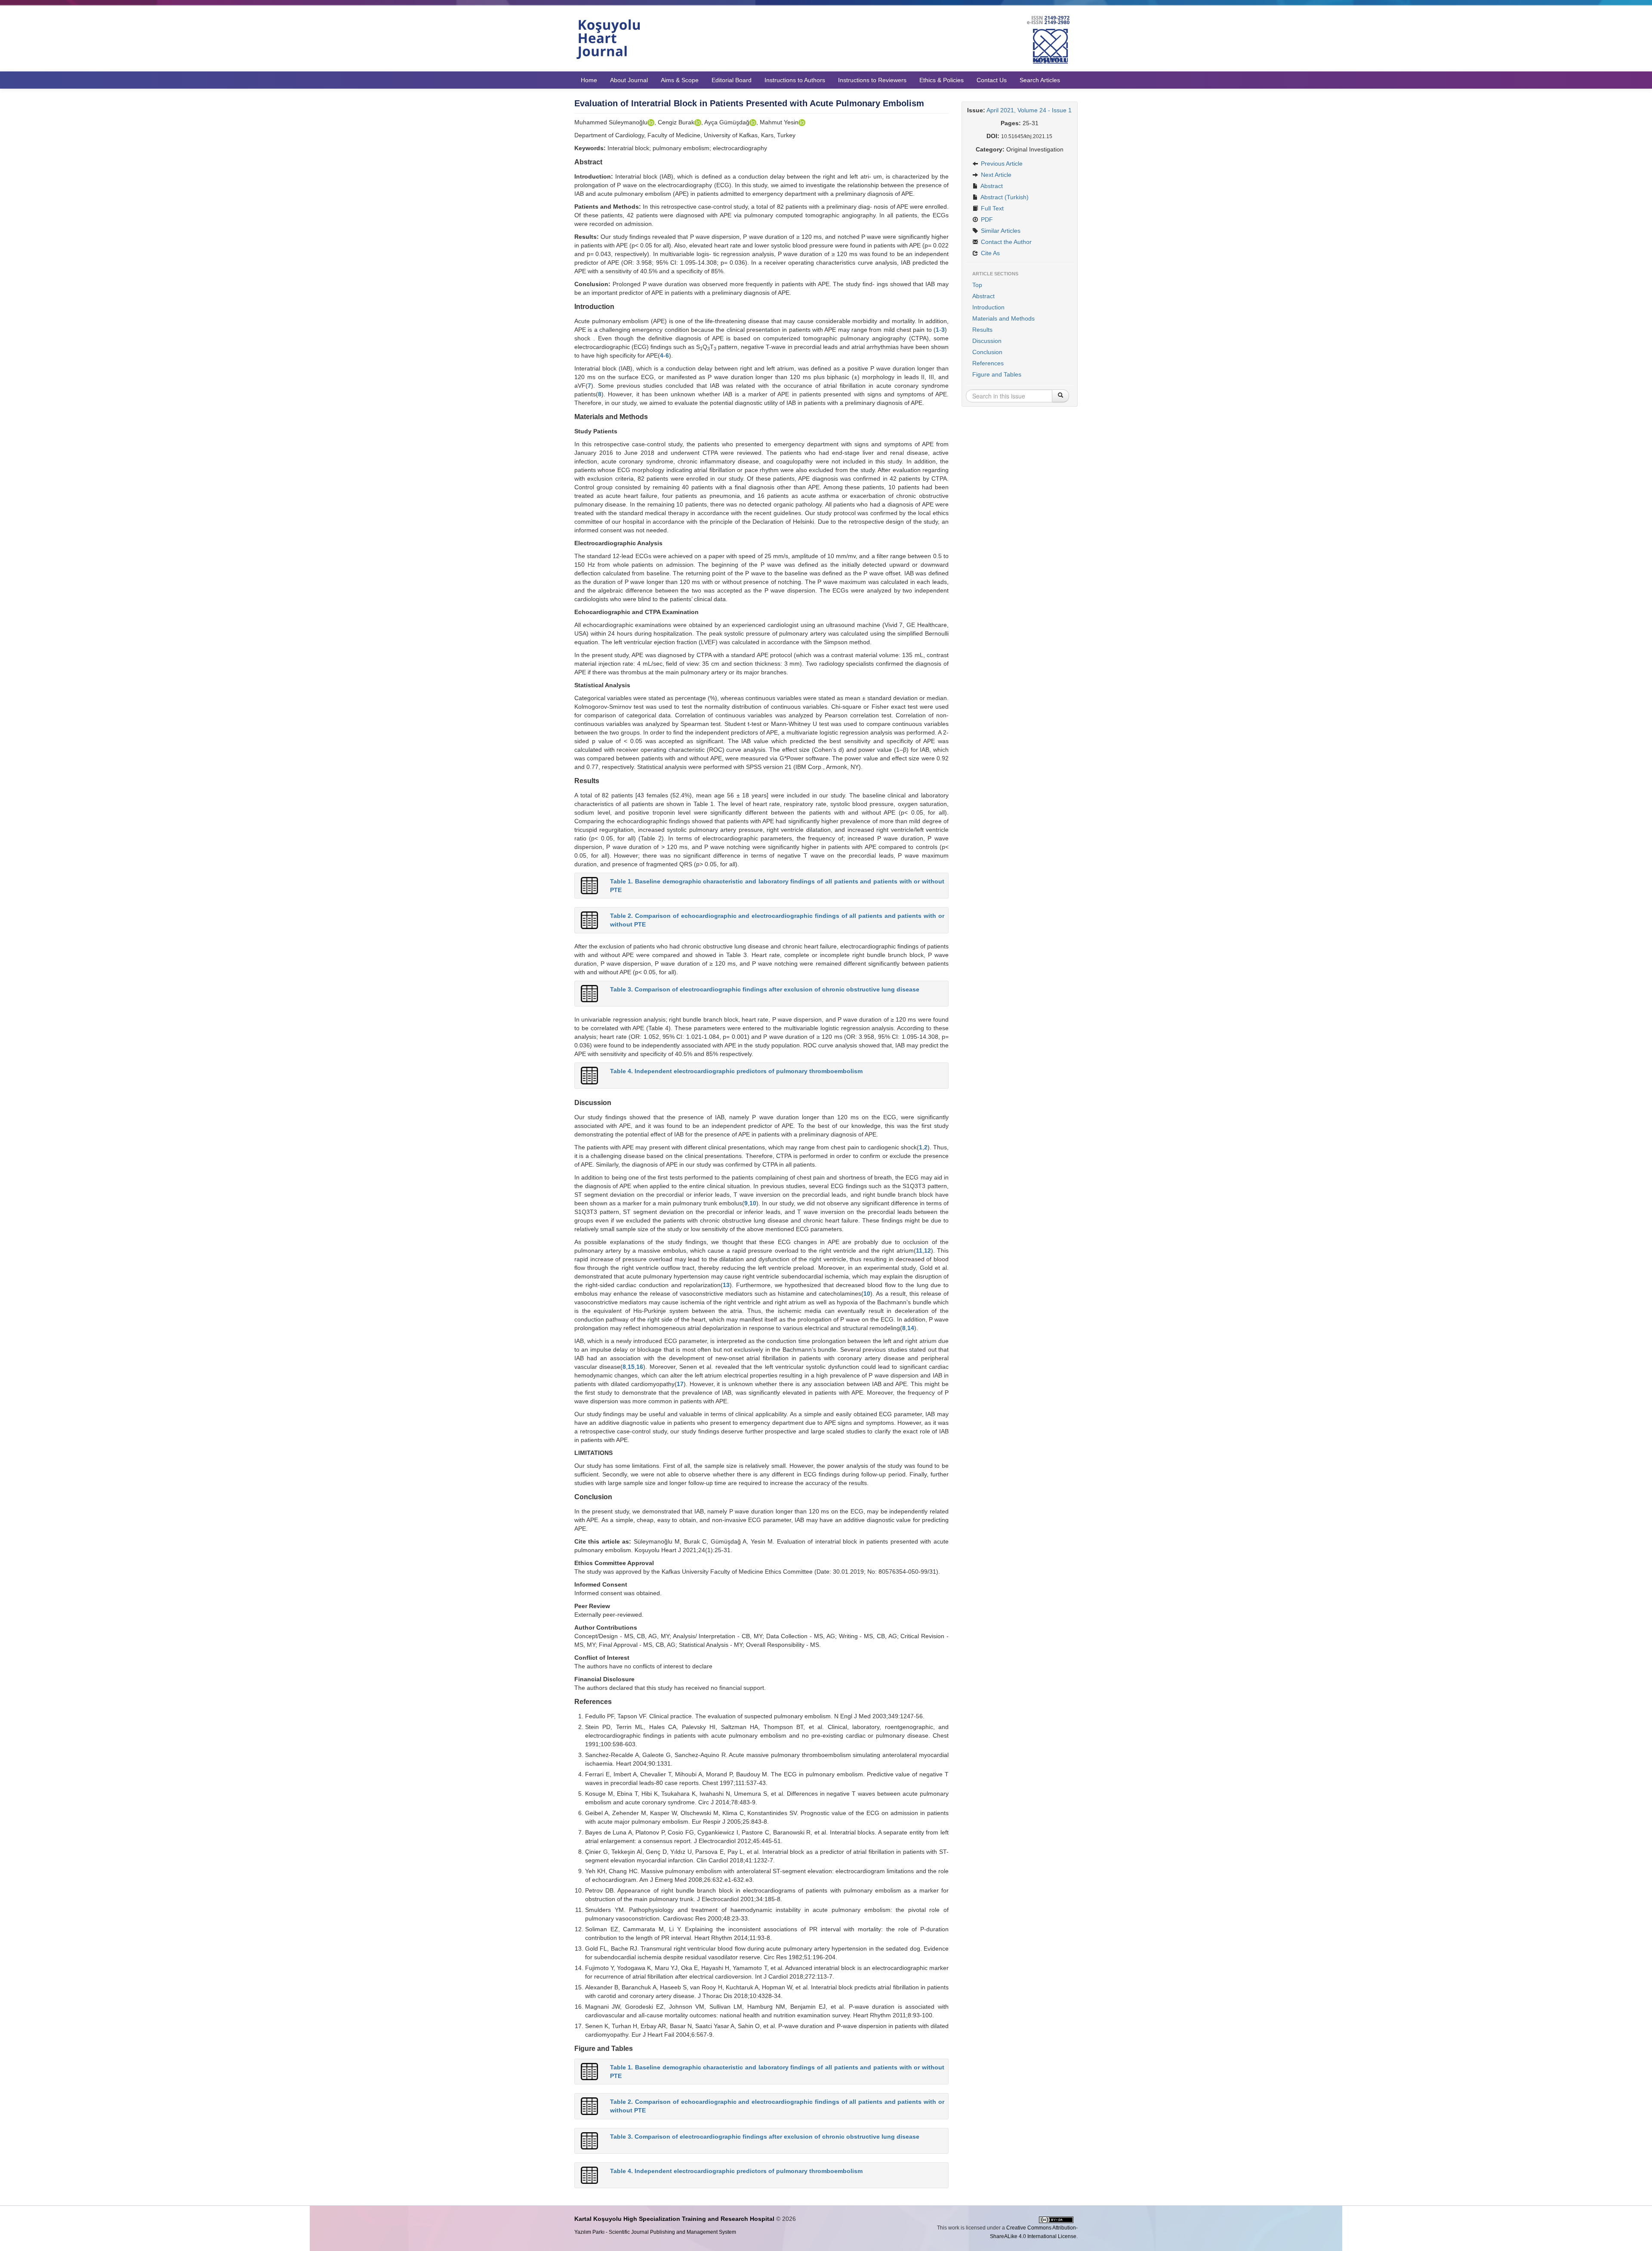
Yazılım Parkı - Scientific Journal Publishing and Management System (655, 2232)
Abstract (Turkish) (1004, 197)
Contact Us (992, 80)
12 (928, 1251)
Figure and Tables (997, 374)
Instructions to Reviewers (872, 80)
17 (680, 1384)
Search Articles (1040, 80)
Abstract (991, 186)
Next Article (995, 175)
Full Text (991, 208)
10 (753, 1203)
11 (919, 1251)
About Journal (629, 80)
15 (631, 1367)
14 (911, 1328)
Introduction (988, 307)
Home (589, 80)
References (988, 363)
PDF (986, 219)
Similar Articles (1000, 231)
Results (982, 330)
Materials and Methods (1003, 318)
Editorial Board (732, 80)
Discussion (987, 341)
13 (726, 1285)
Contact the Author (1005, 242)
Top (977, 285)
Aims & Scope (680, 80)
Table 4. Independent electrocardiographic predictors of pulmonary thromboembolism (736, 1071)
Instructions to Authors (795, 80)
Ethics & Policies (942, 80)
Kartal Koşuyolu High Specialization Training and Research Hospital (674, 2219)
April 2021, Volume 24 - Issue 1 (1029, 110)
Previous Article (1001, 164)
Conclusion (987, 352)
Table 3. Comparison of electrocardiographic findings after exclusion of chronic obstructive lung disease (765, 989)
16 (640, 1367)
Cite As (989, 253)
